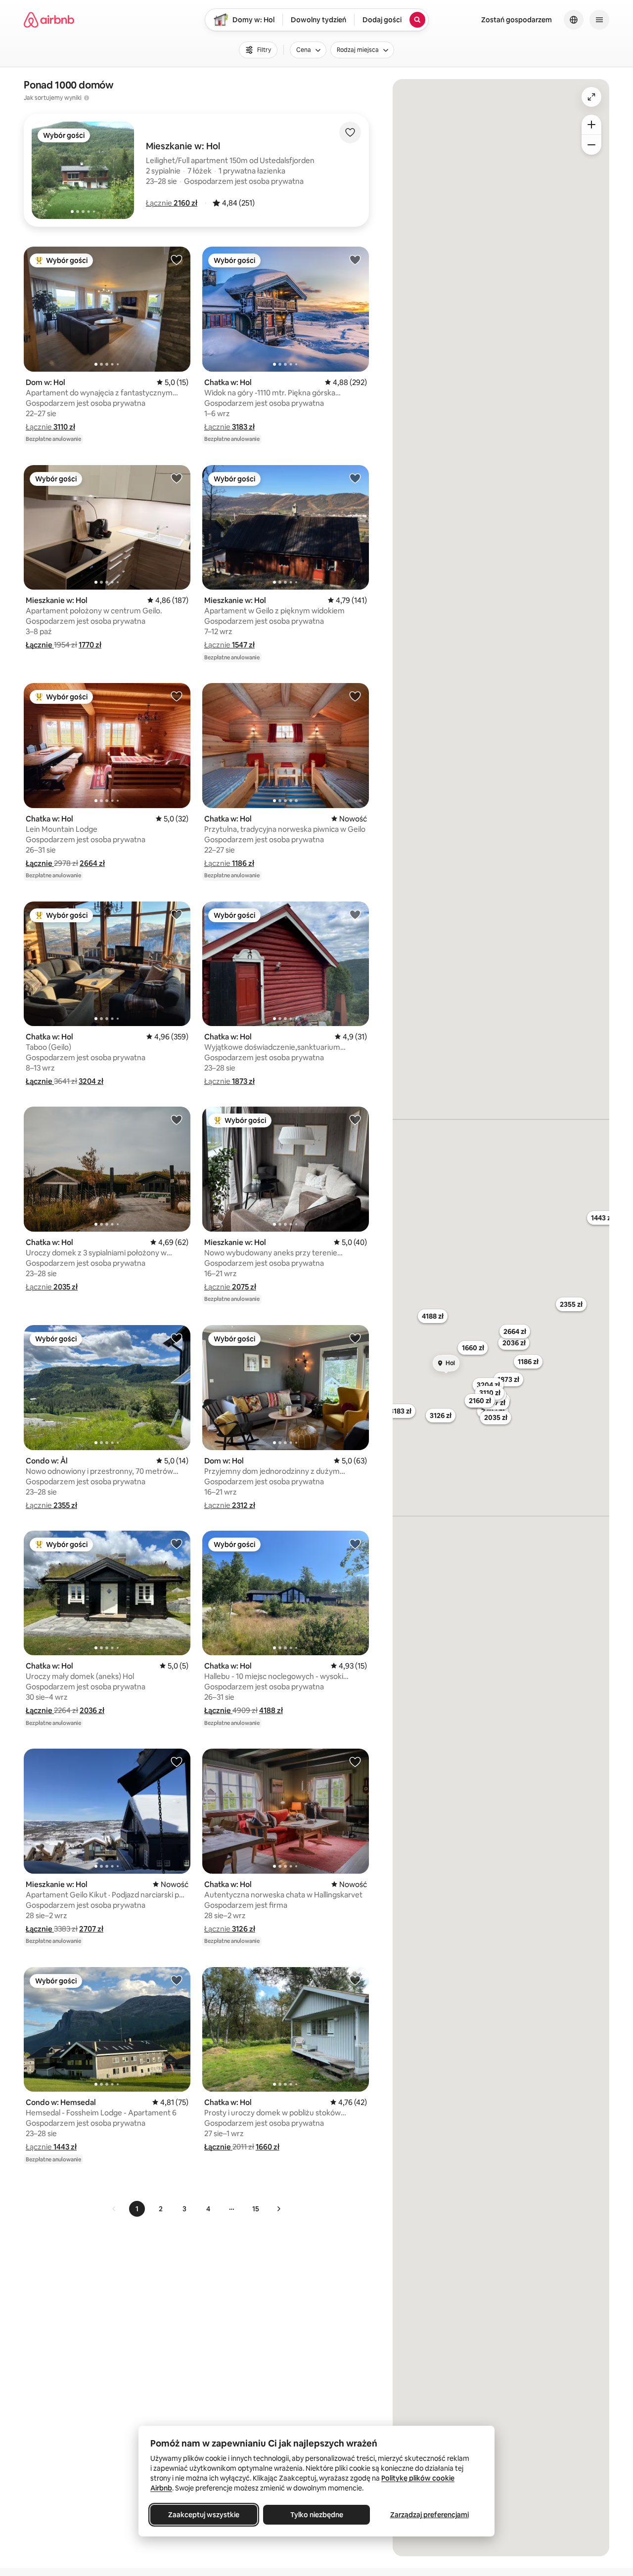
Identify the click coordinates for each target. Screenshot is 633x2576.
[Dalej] (278, 2209)
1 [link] (137, 2209)
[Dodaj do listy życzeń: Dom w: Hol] (177, 259)
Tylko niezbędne (317, 2515)
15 (256, 2209)
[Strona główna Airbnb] (49, 20)
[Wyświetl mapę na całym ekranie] (591, 97)
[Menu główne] (599, 20)
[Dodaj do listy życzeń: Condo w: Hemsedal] (177, 1980)
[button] (172, 203)
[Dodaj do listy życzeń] (350, 132)
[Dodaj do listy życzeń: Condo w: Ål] (177, 1338)
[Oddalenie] (591, 145)
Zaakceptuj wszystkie (204, 2515)
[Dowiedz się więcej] (87, 98)
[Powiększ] (591, 125)
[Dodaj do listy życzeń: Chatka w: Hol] (355, 259)
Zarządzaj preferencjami (430, 2515)
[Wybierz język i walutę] (574, 20)
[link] (114, 2209)
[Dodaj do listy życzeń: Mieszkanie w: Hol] (177, 478)
